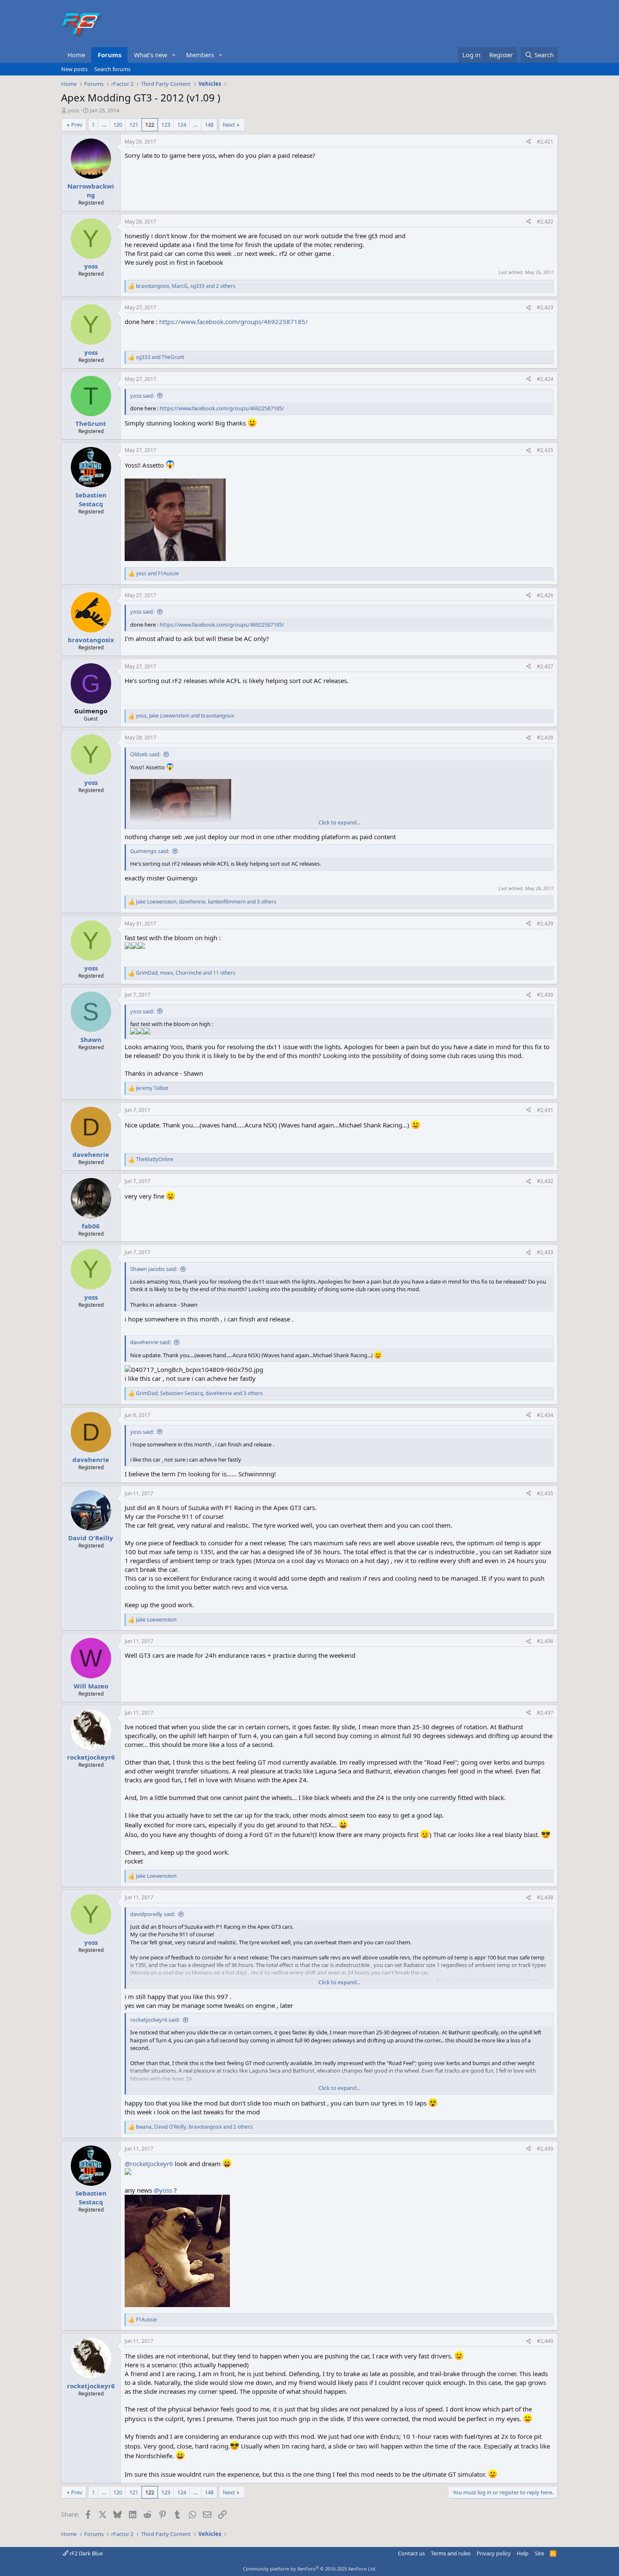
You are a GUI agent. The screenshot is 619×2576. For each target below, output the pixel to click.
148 (209, 125)
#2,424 (545, 379)
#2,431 (545, 1110)
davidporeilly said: (153, 1914)
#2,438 (545, 1897)
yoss (73, 110)
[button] (174, 55)
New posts (74, 69)
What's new (151, 55)
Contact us (411, 2553)
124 (182, 125)
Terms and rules (451, 2553)
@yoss (163, 2190)
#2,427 (545, 666)
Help (523, 2553)
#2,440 (545, 2341)
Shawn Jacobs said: (154, 1269)
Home (76, 55)
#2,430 (545, 995)
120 (118, 125)
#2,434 (545, 1415)
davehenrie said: (151, 1342)
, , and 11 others (186, 973)
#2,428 (545, 738)
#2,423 (545, 307)
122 (150, 125)
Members (200, 55)
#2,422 (545, 222)
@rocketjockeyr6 (149, 2164)
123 (166, 125)
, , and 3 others (206, 902)
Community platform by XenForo (310, 2569)
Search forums (112, 69)
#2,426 (545, 595)
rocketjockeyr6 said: (155, 2020)
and (160, 357)
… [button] (104, 125)
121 (134, 125)
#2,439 (545, 2149)
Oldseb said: (145, 754)
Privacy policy (494, 2553)
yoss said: (142, 396)
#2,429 (545, 924)
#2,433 (545, 1252)
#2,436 (545, 1641)
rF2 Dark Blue (85, 2553)
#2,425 (545, 450)
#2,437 (545, 1713)
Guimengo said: (150, 851)
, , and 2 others (186, 286)
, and (185, 716)
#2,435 (545, 1493)
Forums (109, 55)
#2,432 (545, 1181)
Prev (77, 125)
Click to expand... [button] (339, 822)
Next (229, 125)
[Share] (528, 142)
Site (539, 2553)
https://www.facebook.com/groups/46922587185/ (233, 322)
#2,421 (545, 142)
